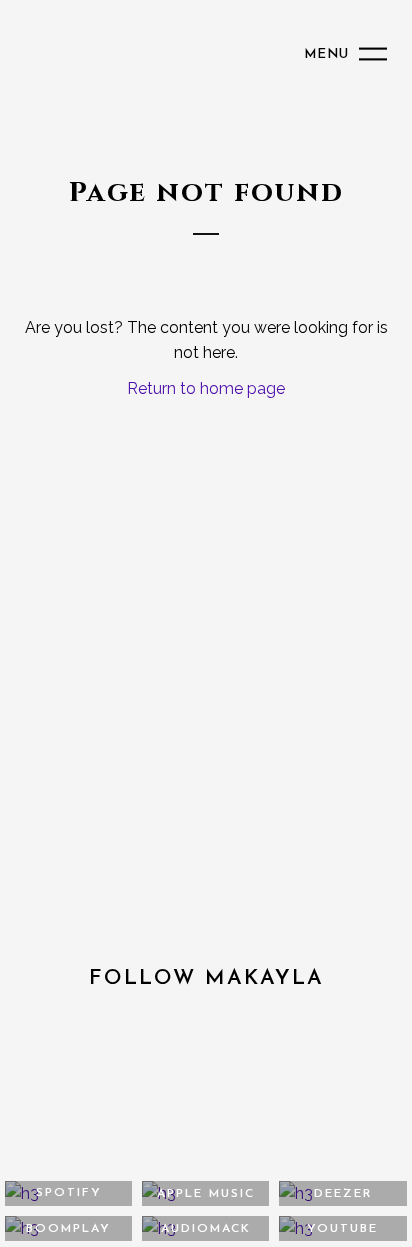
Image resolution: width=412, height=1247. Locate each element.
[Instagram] (168, 1087)
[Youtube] (243, 1087)
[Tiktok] (318, 1087)
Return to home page (206, 388)
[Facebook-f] (93, 1087)
